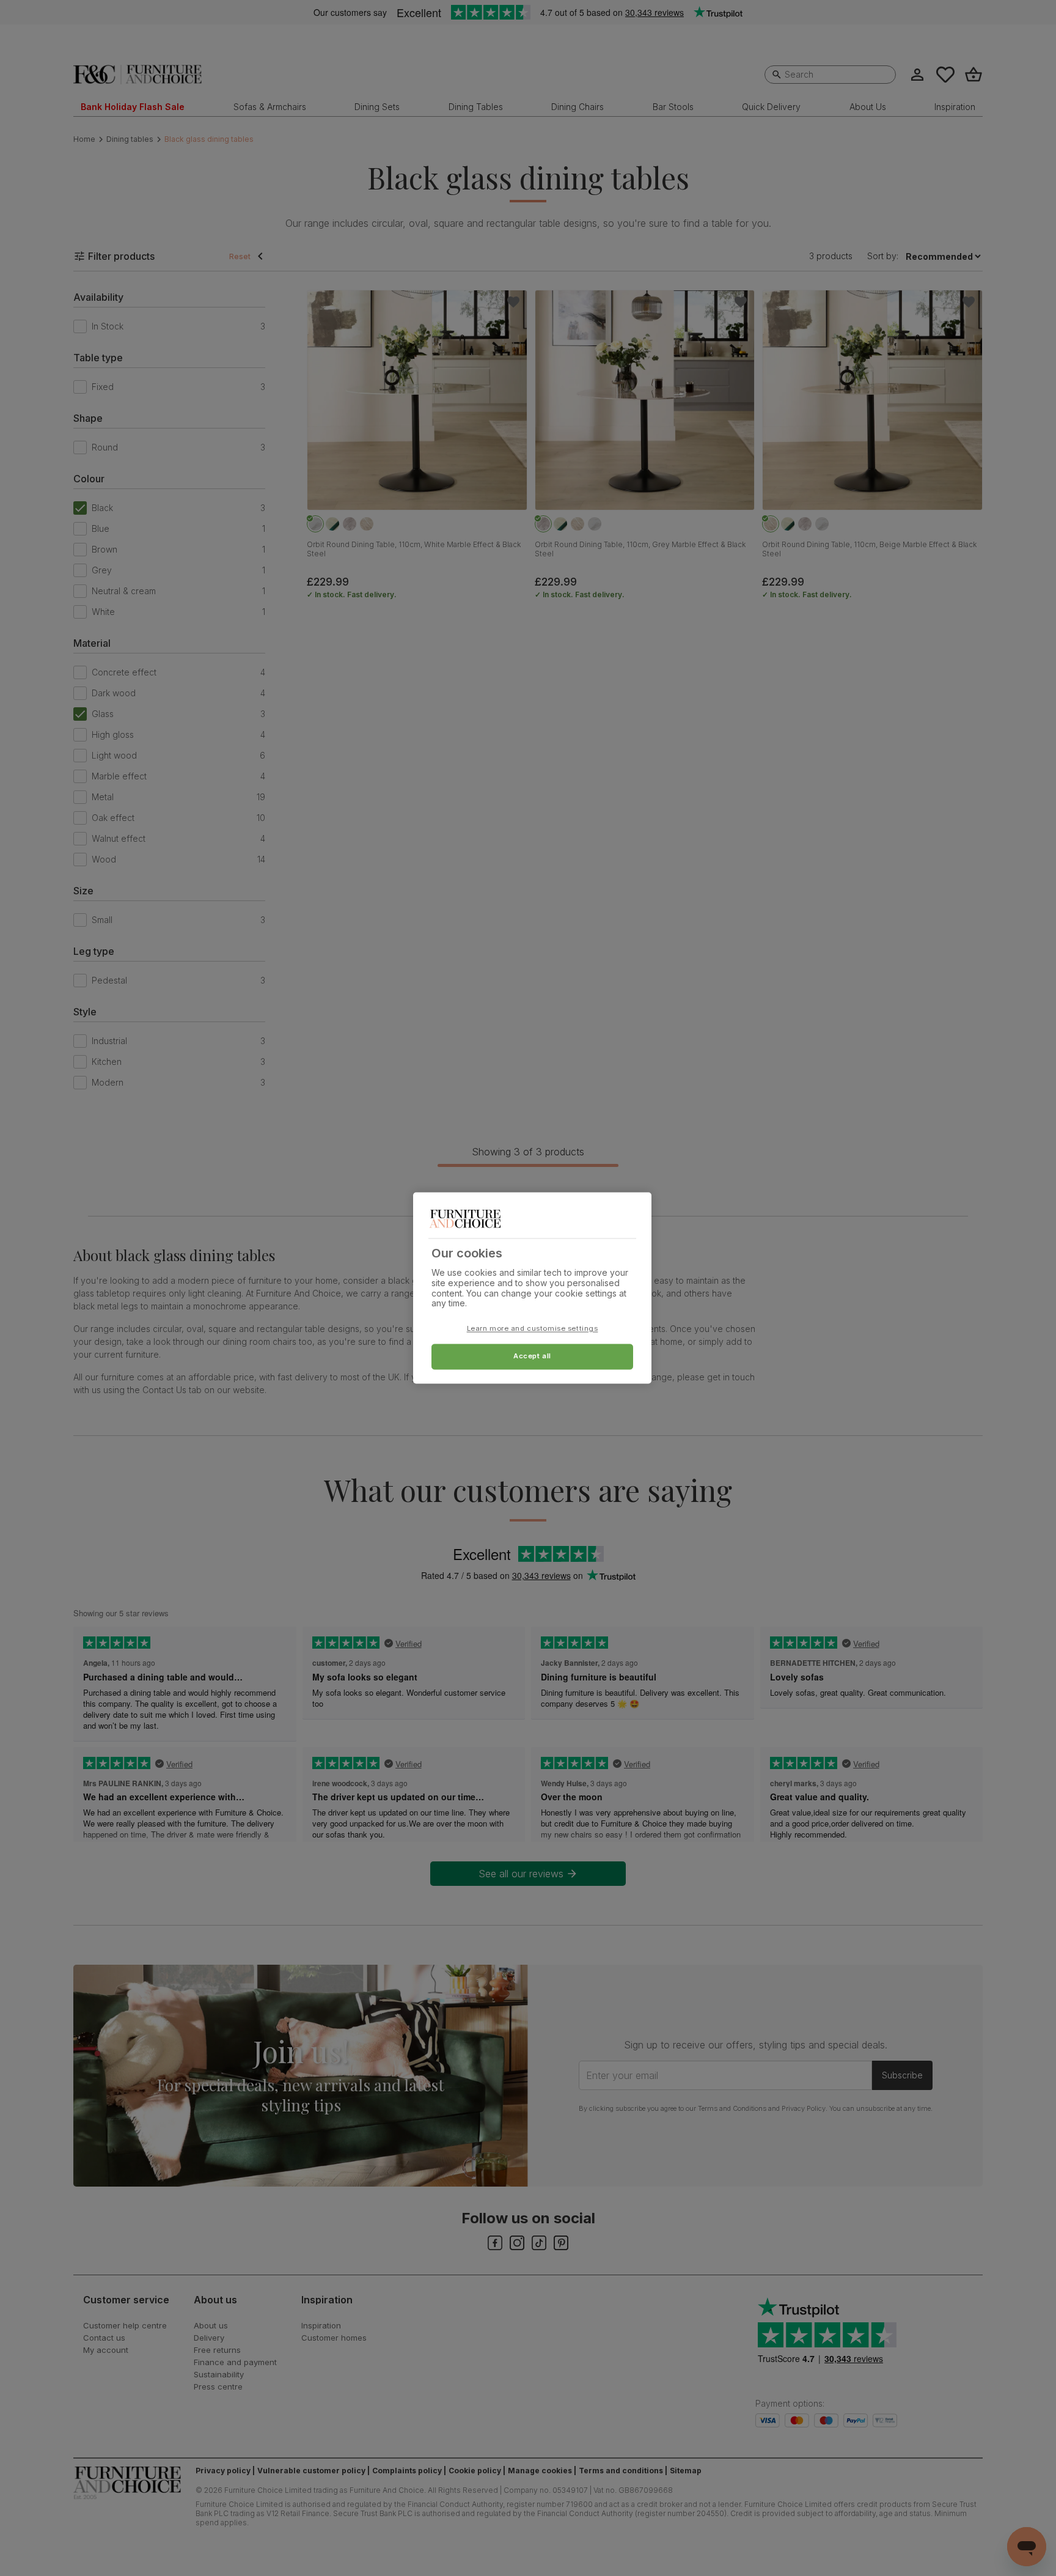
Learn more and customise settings (533, 1329)
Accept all (532, 1356)
